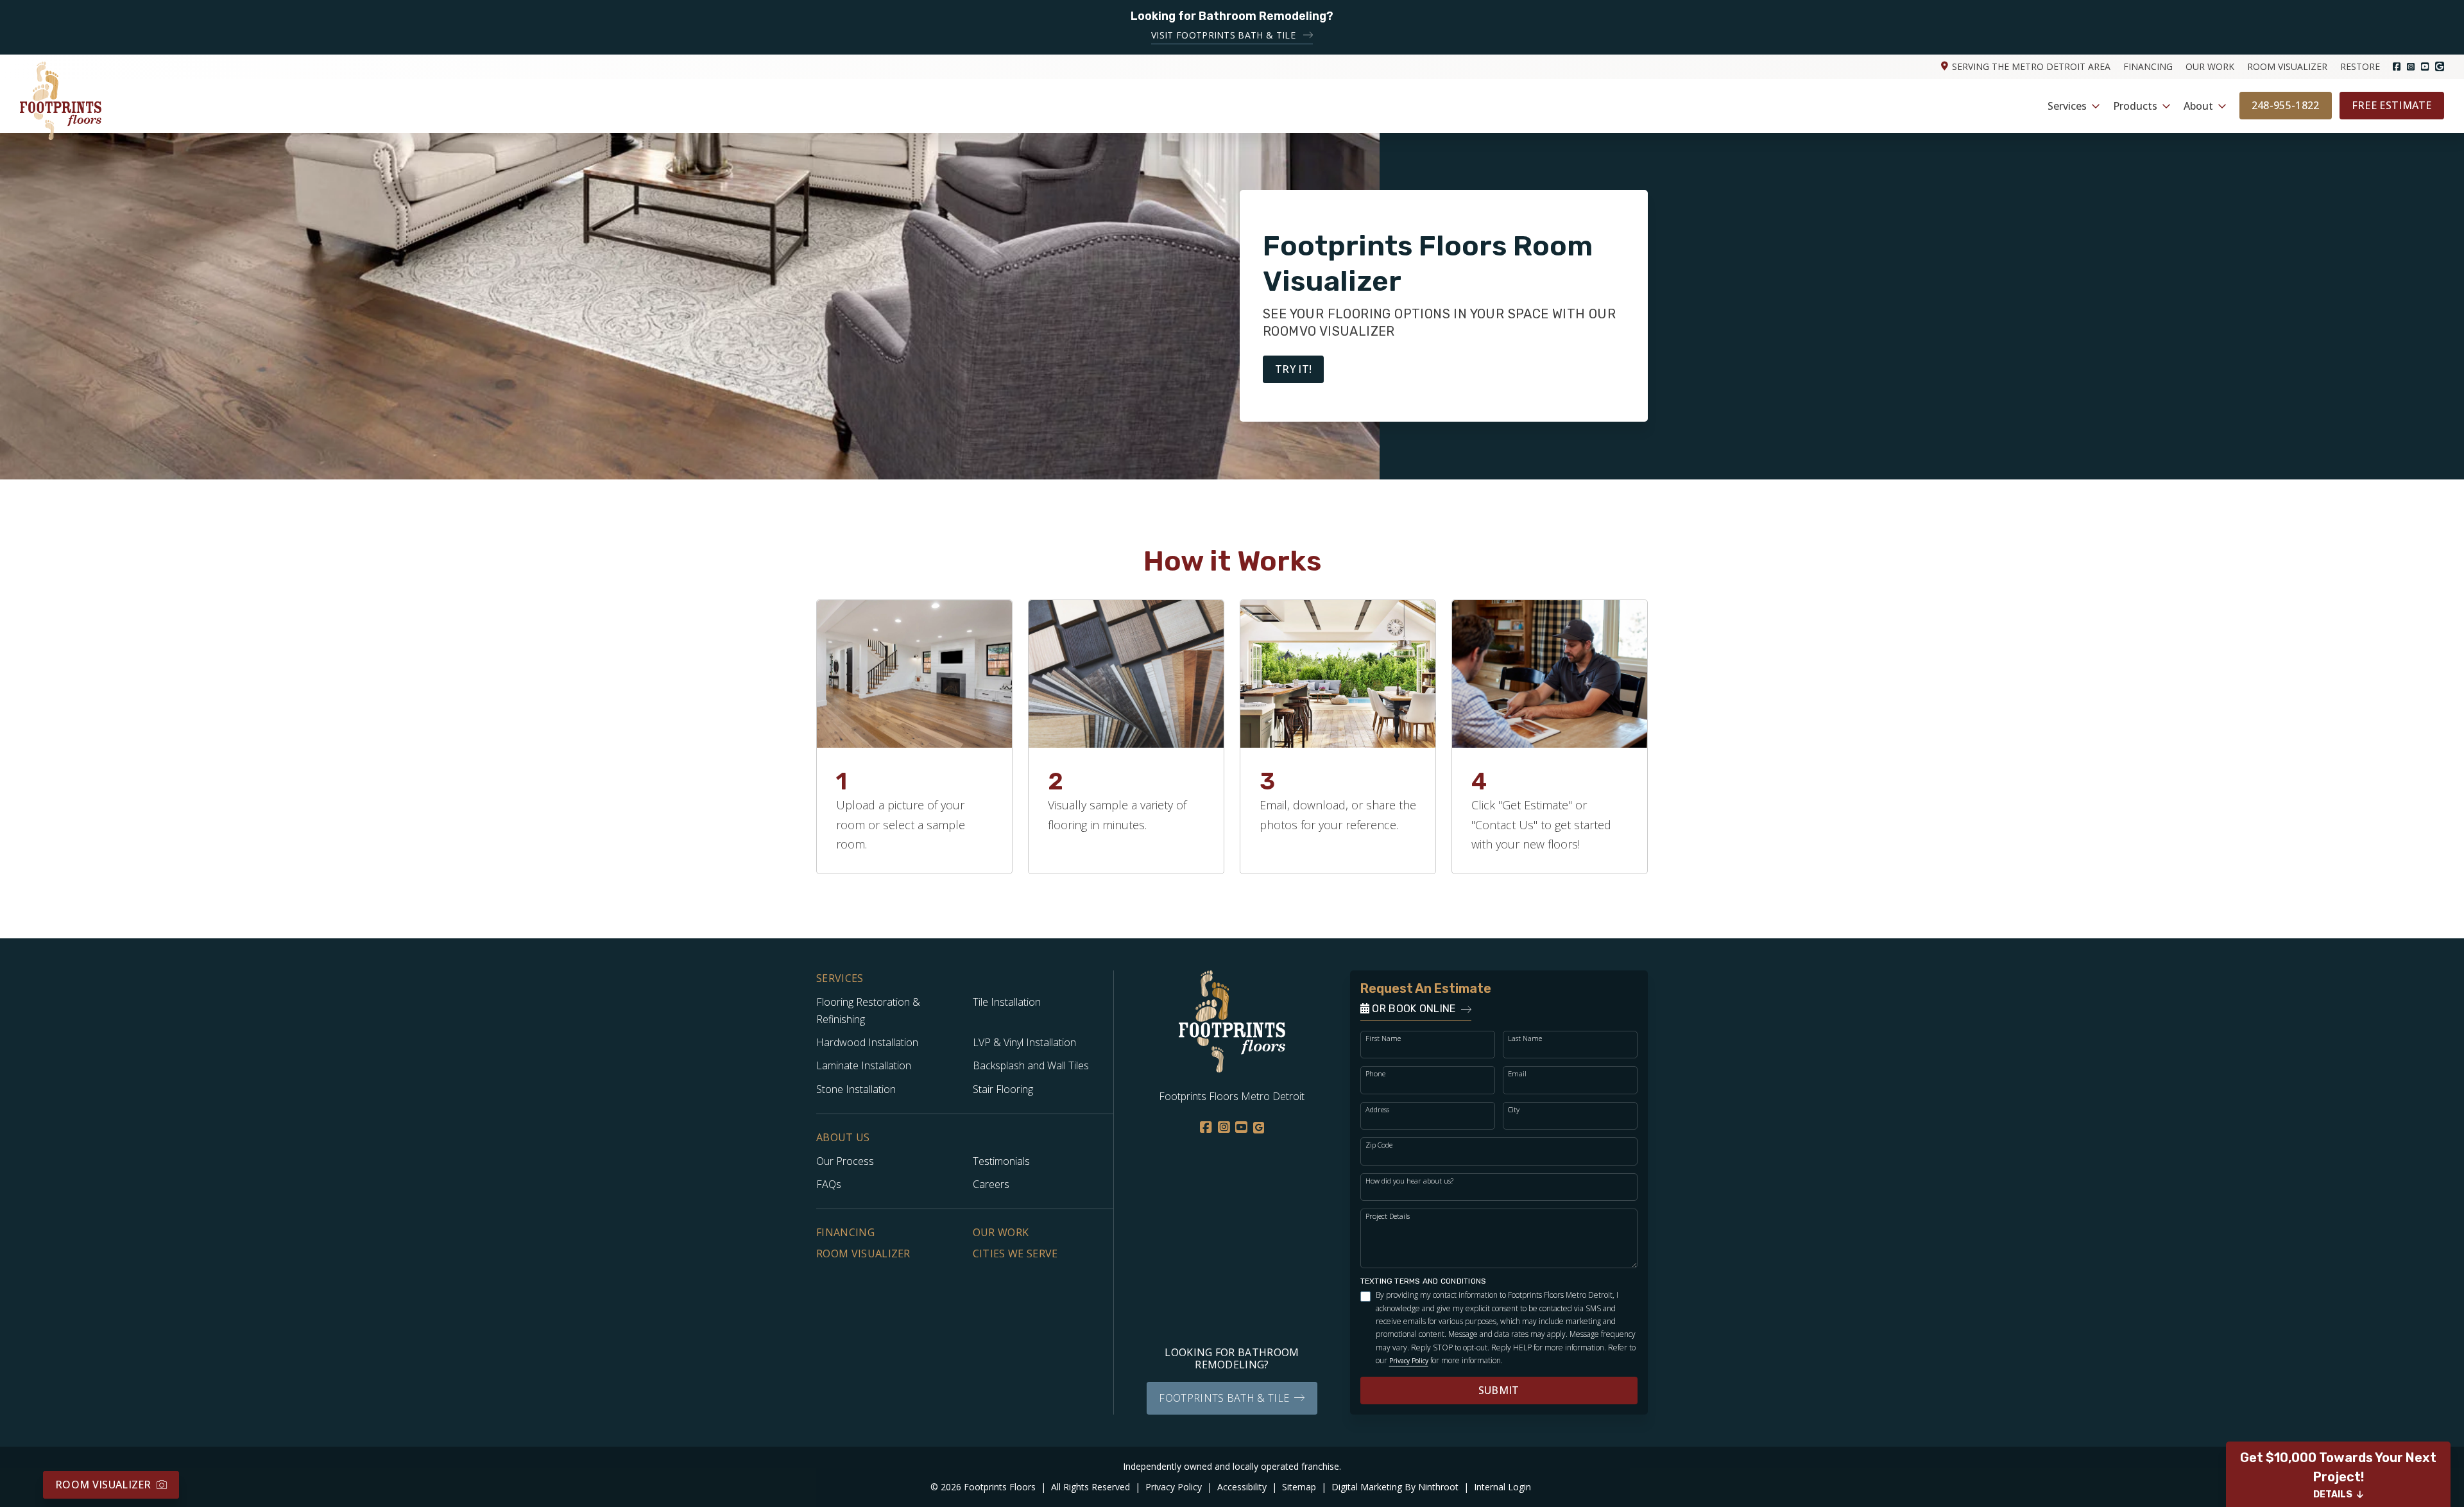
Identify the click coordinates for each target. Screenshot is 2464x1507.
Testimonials (1001, 1161)
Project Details (1388, 1216)
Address (1377, 1109)
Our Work (2210, 66)
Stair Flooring (1003, 1089)
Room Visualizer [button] (103, 1485)
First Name (1383, 1038)
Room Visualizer (2287, 66)
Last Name (1525, 1038)
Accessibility (1243, 1487)
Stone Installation (856, 1089)
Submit (1499, 1390)
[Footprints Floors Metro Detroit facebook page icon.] (2397, 67)
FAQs (829, 1184)
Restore (2360, 66)
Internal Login (1502, 1487)
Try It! (1293, 369)
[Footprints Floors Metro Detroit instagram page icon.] (2411, 67)
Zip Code (1379, 1145)
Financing (2148, 66)
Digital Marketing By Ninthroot (1396, 1487)
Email (1517, 1073)
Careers (991, 1184)
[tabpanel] (914, 737)
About (2198, 106)
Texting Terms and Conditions (1424, 1281)
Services (2067, 106)
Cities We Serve (1015, 1253)
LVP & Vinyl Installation (1024, 1042)
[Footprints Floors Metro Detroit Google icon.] (2440, 66)
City (1514, 1109)
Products (2135, 106)
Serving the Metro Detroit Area (2031, 66)
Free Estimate (2392, 105)
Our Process (845, 1161)
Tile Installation (1007, 1002)
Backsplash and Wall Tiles (1031, 1065)
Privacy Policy (1409, 1361)
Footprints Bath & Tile (1224, 1398)
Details (2333, 1494)
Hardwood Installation (867, 1042)
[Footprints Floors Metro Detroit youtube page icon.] (2425, 67)
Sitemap (1300, 1487)
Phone (1375, 1073)
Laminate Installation (864, 1065)
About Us (843, 1138)
